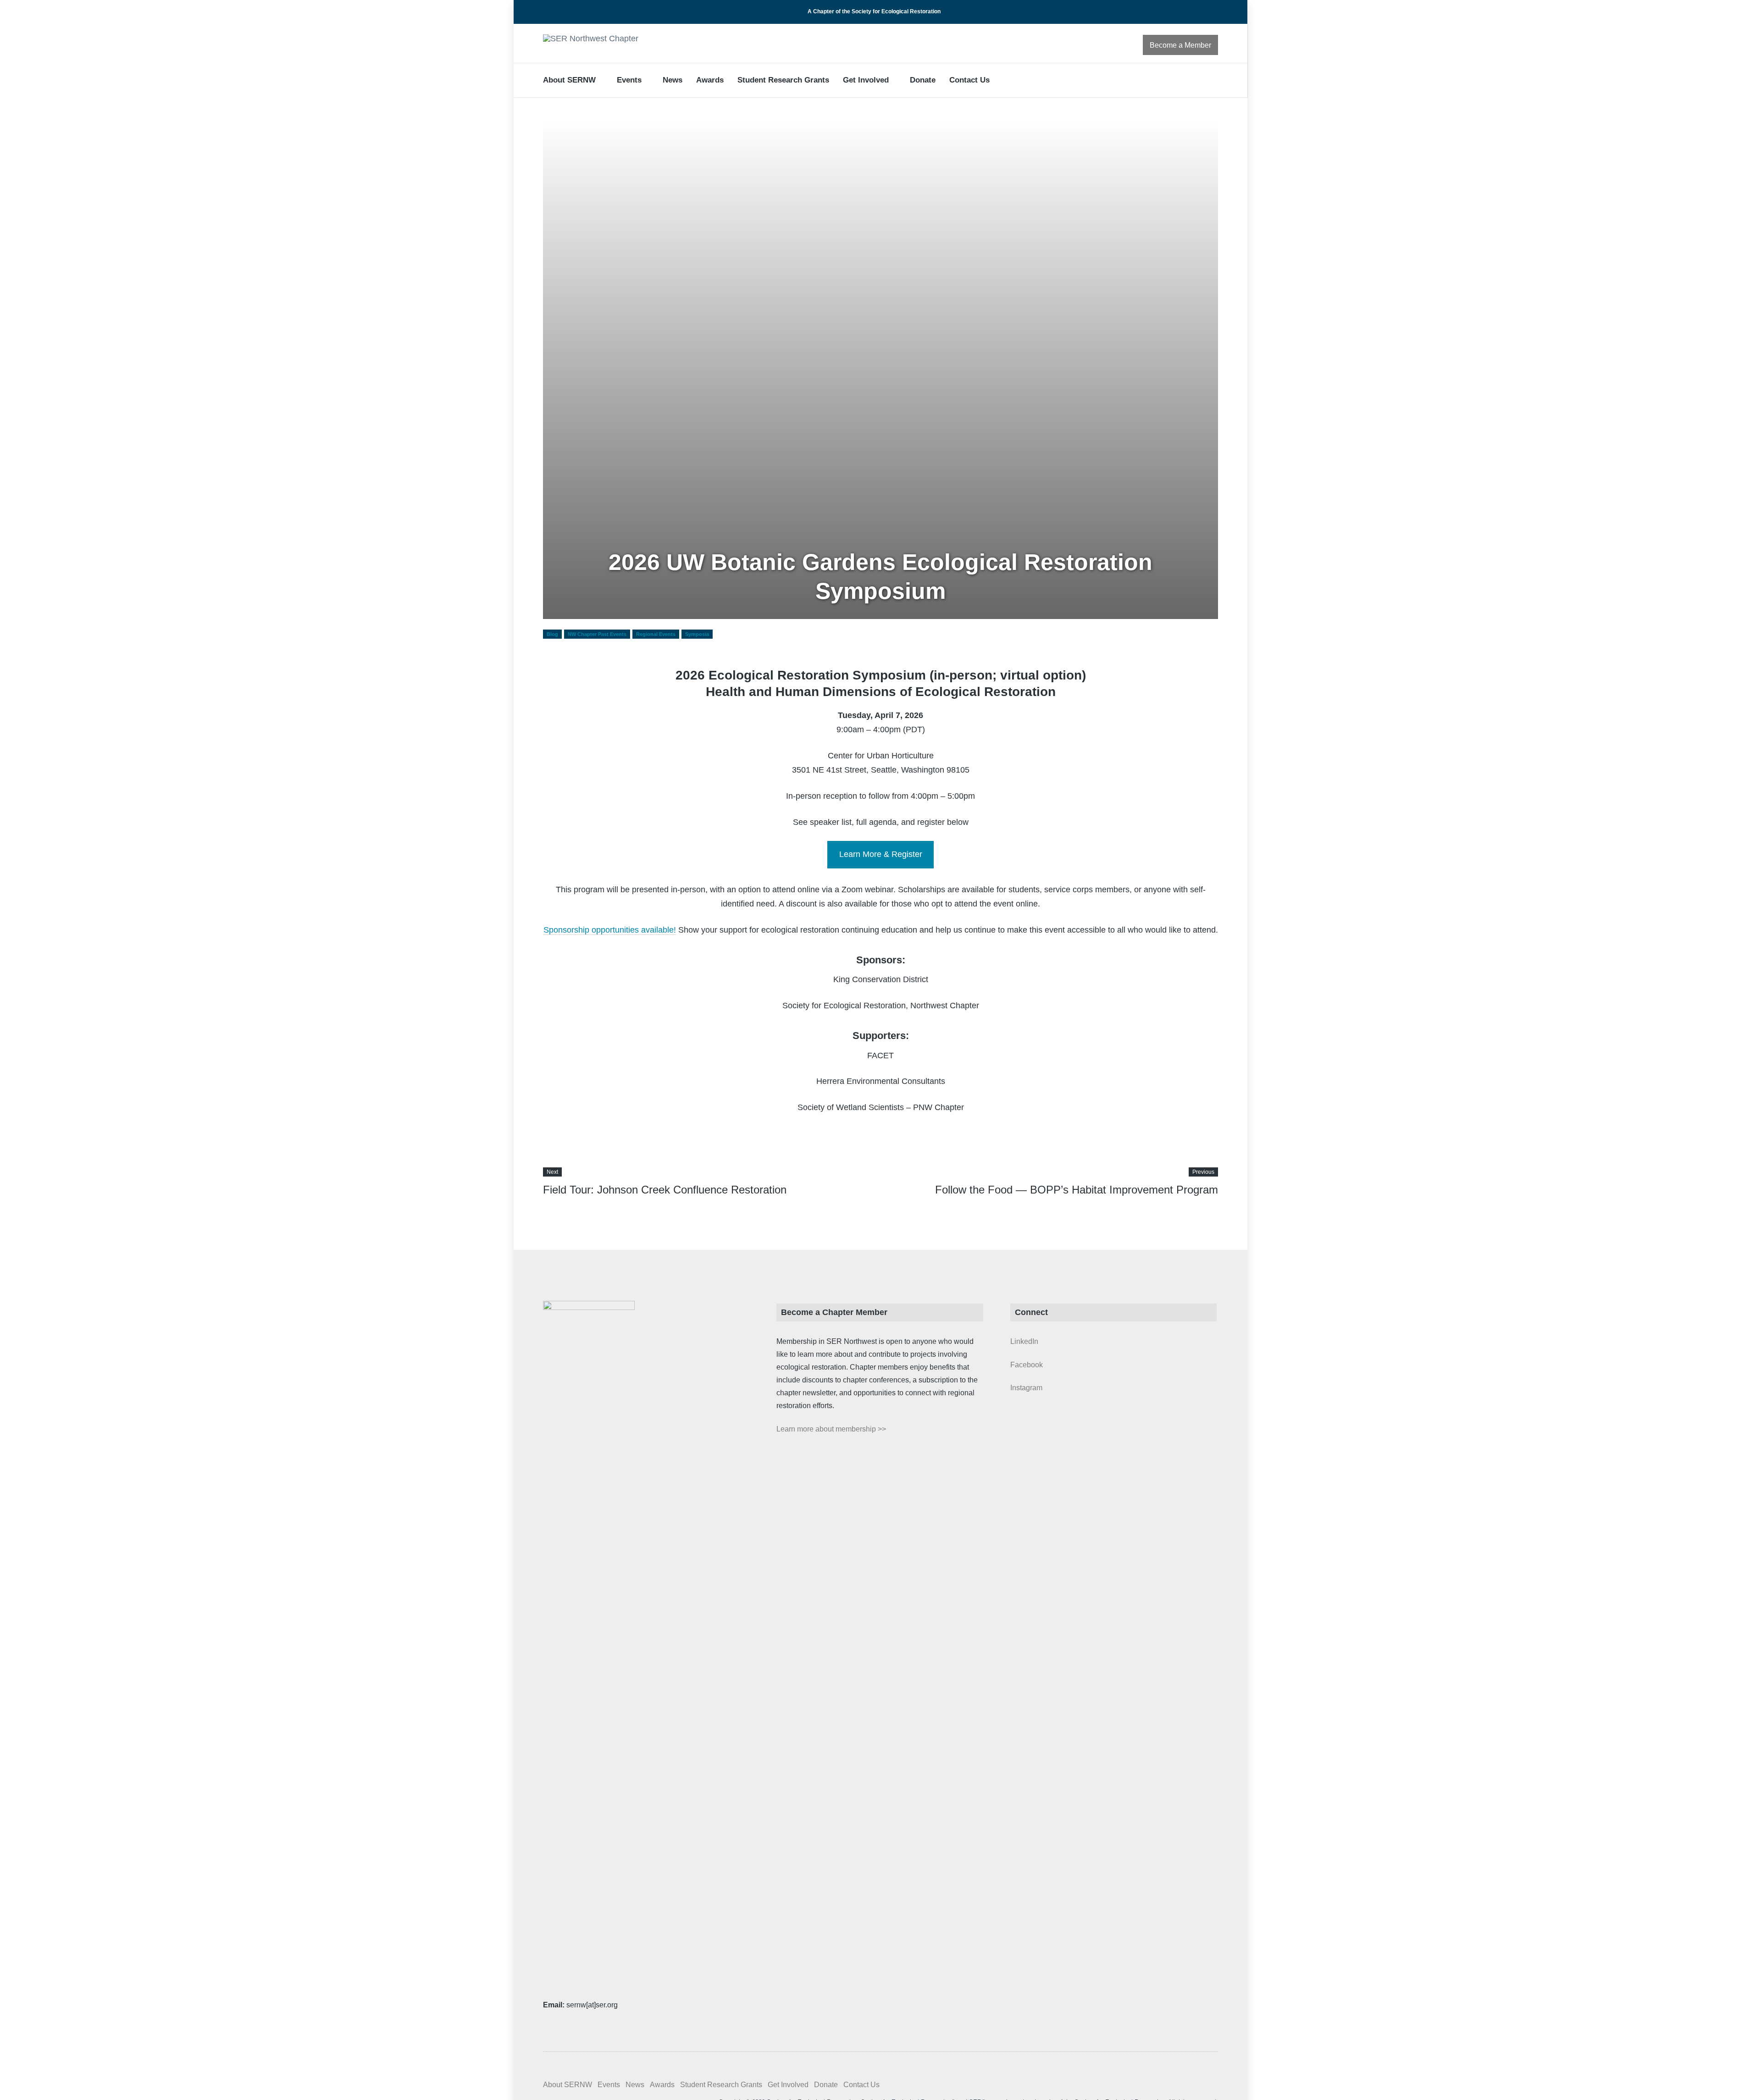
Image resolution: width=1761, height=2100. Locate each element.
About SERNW (569, 80)
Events (629, 80)
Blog (552, 634)
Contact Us (969, 80)
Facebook (1027, 1365)
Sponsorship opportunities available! (610, 930)
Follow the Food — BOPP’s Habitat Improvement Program (1077, 1190)
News (673, 80)
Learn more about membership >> (831, 1429)
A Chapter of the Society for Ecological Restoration (874, 11)
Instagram (1026, 1388)
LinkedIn (1024, 1341)
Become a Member (1180, 45)
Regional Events (656, 634)
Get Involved (866, 80)
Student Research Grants (783, 80)
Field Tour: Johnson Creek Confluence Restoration (665, 1190)
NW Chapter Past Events (597, 634)
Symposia (697, 634)
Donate (923, 80)
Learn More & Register (881, 854)
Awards (710, 80)
